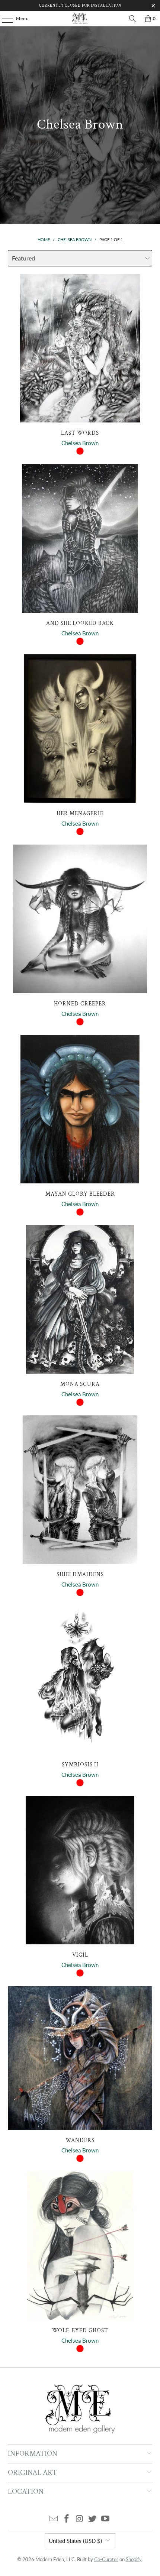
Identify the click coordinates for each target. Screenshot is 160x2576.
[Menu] (4, 19)
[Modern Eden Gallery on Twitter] (93, 2519)
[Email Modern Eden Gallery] (54, 2519)
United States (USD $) (75, 2541)
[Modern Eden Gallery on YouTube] (106, 2519)
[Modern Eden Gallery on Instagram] (80, 2519)
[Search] (132, 19)
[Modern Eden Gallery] (80, 19)
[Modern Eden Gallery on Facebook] (67, 2519)
